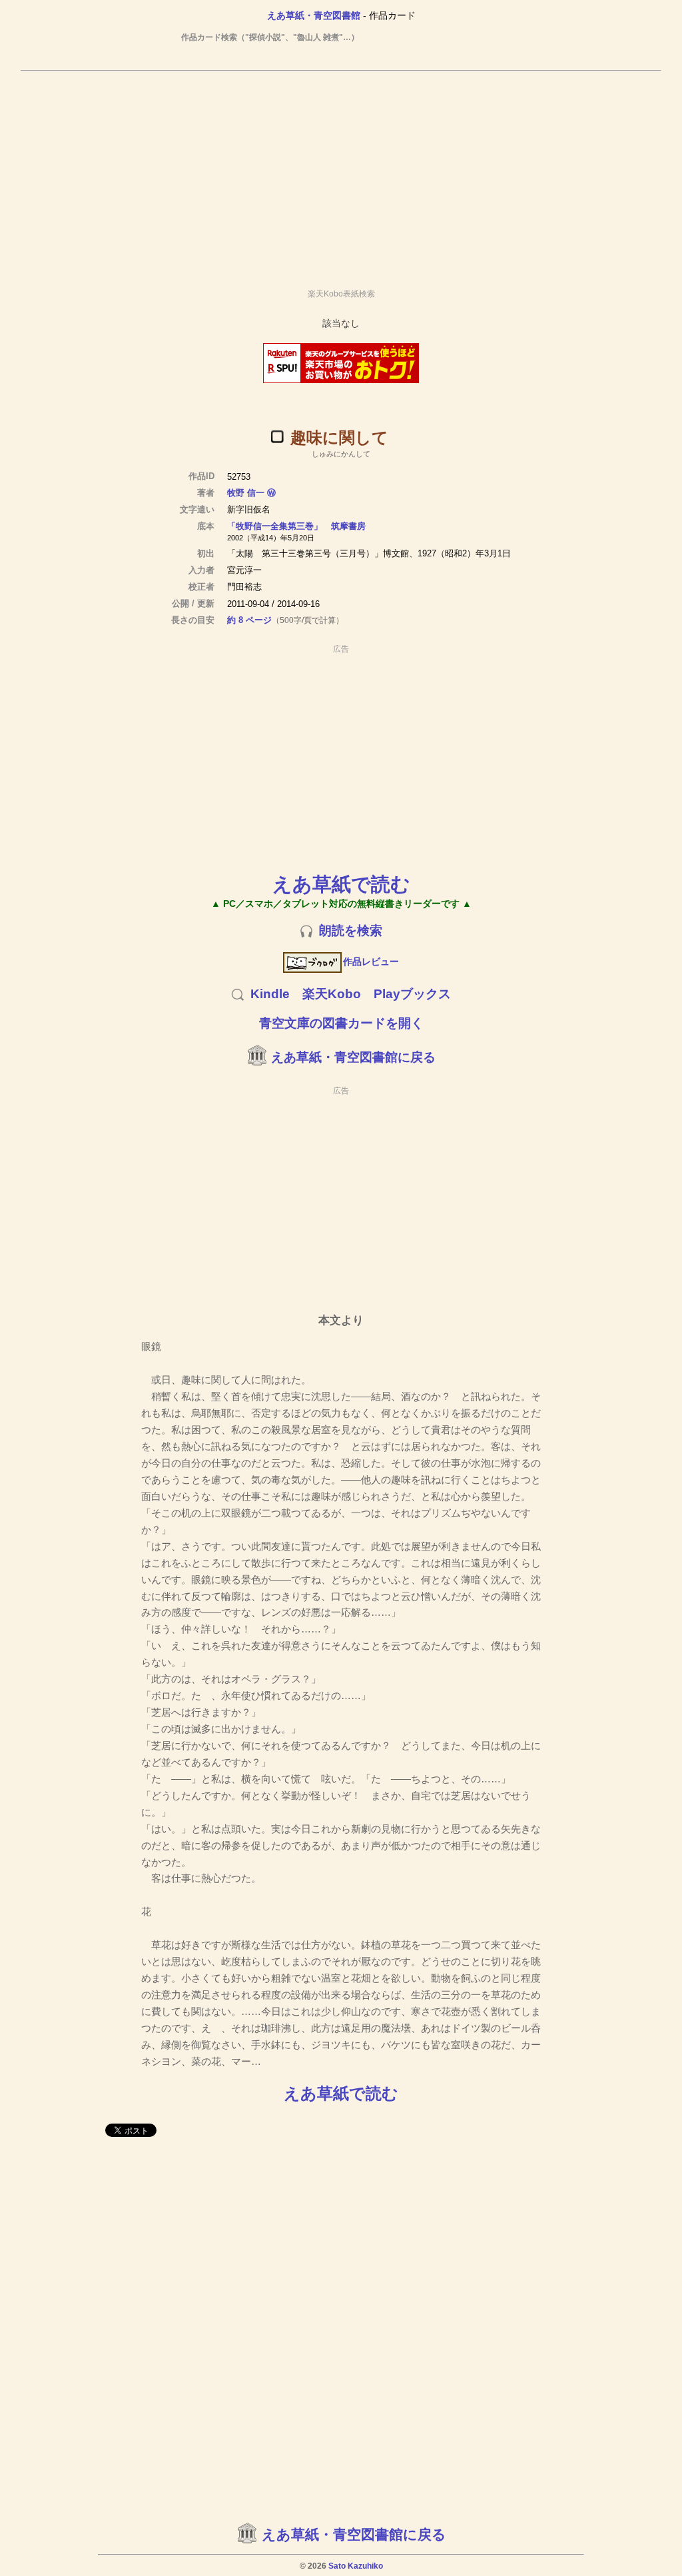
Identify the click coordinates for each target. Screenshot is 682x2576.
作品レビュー (371, 962)
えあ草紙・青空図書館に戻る (353, 1057)
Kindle (270, 994)
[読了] (277, 436)
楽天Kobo (332, 994)
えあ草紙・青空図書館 (314, 15)
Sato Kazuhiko (356, 2566)
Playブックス (412, 994)
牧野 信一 (246, 493)
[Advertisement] (341, 174)
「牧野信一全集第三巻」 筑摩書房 (296, 526)
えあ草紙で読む (341, 884)
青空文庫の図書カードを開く (341, 1023)
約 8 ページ (249, 620)
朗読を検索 (351, 931)
